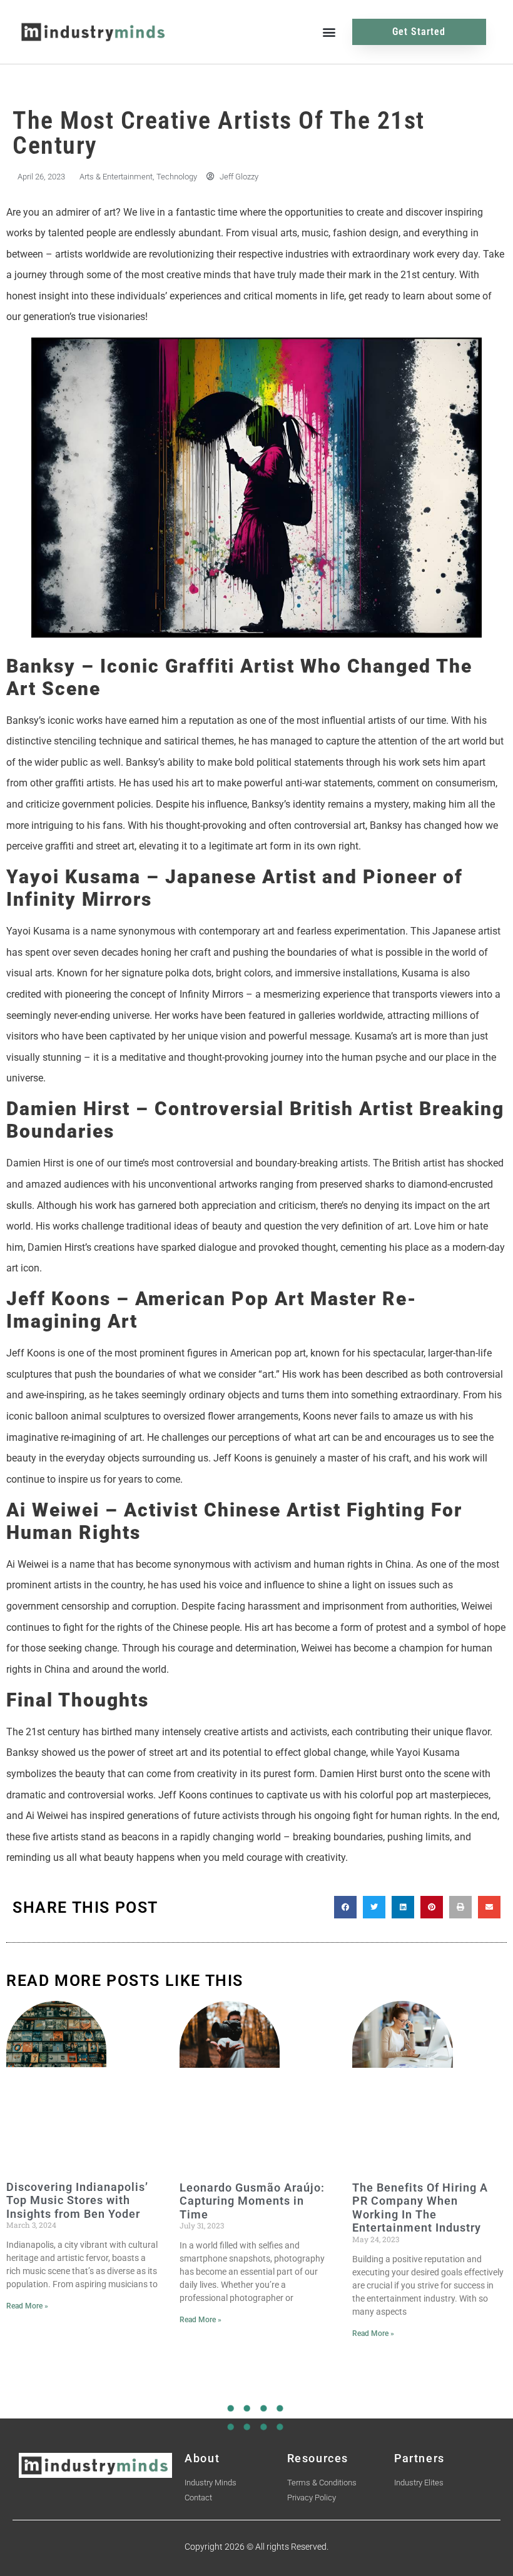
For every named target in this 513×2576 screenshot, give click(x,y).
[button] (329, 32)
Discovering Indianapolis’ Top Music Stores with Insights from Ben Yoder (77, 2200)
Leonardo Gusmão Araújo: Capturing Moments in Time (252, 2201)
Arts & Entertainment (116, 177)
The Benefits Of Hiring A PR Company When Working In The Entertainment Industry (420, 2208)
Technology (177, 177)
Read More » (27, 2306)
